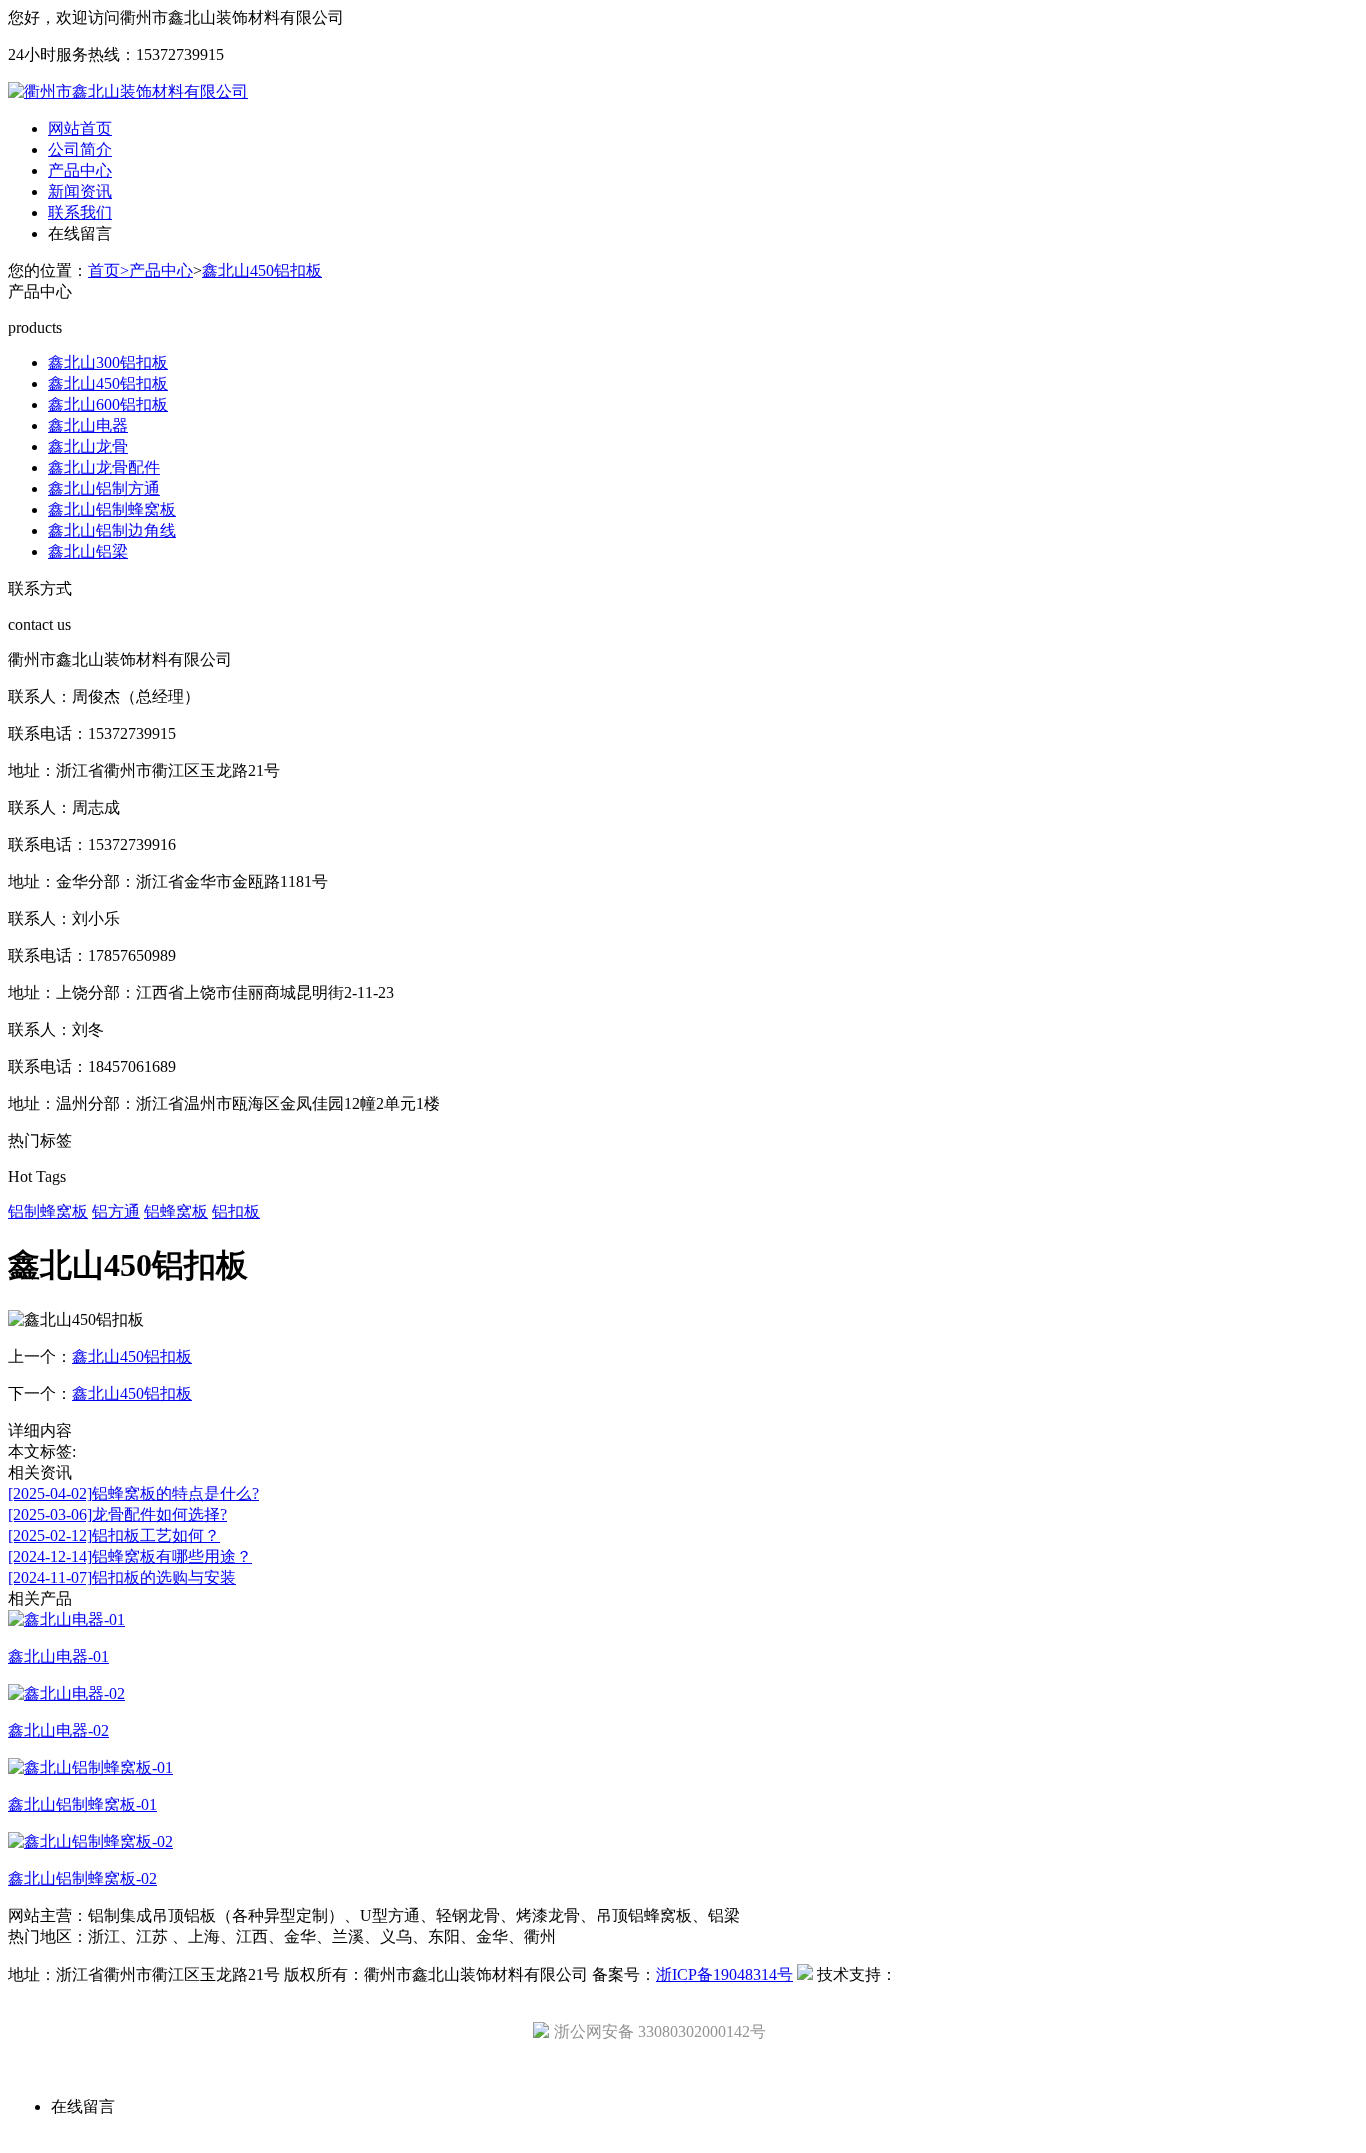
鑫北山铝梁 (88, 551)
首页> (108, 270)
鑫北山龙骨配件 (104, 467)
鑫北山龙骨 (88, 446)
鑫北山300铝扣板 (108, 362)
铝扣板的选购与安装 (122, 1577)
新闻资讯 (80, 191)
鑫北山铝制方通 (104, 488)
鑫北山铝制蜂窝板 (112, 509)
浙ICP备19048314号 (724, 1974)
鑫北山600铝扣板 (108, 404)
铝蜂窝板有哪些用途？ (130, 1556)
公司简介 (80, 149)
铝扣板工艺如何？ (114, 1535)
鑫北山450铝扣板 (262, 270)
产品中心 (80, 170)
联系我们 (80, 212)
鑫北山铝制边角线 (112, 530)
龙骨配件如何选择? (117, 1514)
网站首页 (80, 128)
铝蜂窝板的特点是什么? (133, 1493)
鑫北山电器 (88, 425)
